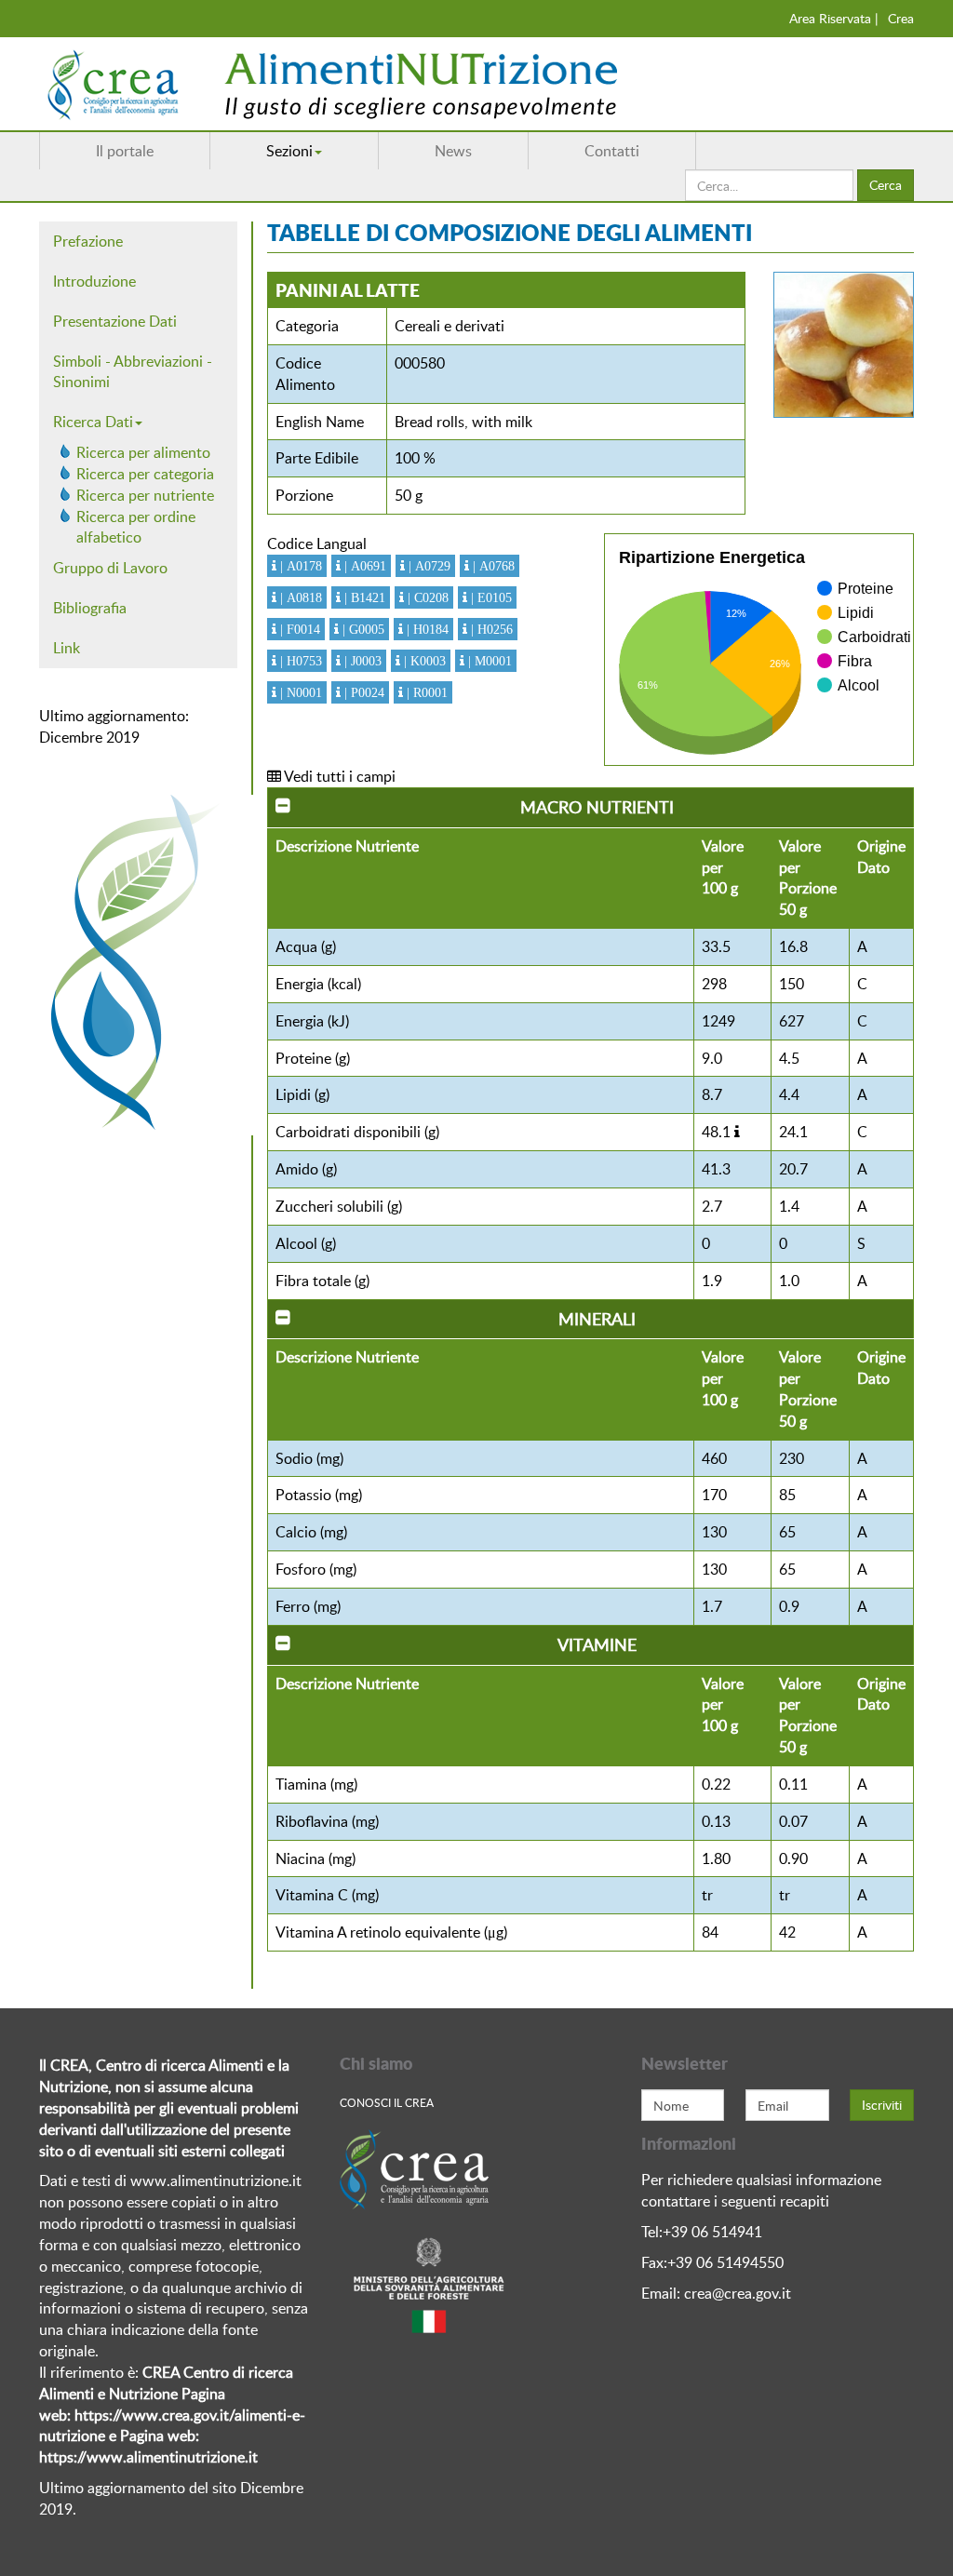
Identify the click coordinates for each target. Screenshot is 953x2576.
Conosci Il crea (387, 2102)
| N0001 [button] (299, 692)
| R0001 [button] (425, 692)
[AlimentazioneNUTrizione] (388, 84)
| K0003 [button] (423, 661)
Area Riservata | (834, 18)
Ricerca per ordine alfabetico (136, 527)
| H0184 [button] (426, 629)
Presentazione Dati (115, 321)
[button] (737, 1132)
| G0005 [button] (362, 629)
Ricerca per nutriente (145, 495)
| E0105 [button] (490, 597)
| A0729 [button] (428, 566)
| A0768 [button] (492, 566)
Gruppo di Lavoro (110, 568)
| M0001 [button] (488, 661)
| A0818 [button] (299, 597)
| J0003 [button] (361, 661)
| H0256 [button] (490, 629)
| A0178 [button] (299, 566)
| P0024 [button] (362, 692)
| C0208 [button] (426, 597)
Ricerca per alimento (143, 452)
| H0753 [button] (299, 661)
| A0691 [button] (363, 566)
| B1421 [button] (363, 597)
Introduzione (94, 281)
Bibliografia (90, 608)
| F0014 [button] (298, 629)
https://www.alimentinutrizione (142, 2457)
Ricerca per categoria (145, 474)
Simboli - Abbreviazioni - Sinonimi (133, 372)
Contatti (612, 151)
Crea (901, 18)
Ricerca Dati (93, 422)
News (453, 151)
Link (67, 648)
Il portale (125, 151)
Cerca (886, 185)
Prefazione (88, 241)
